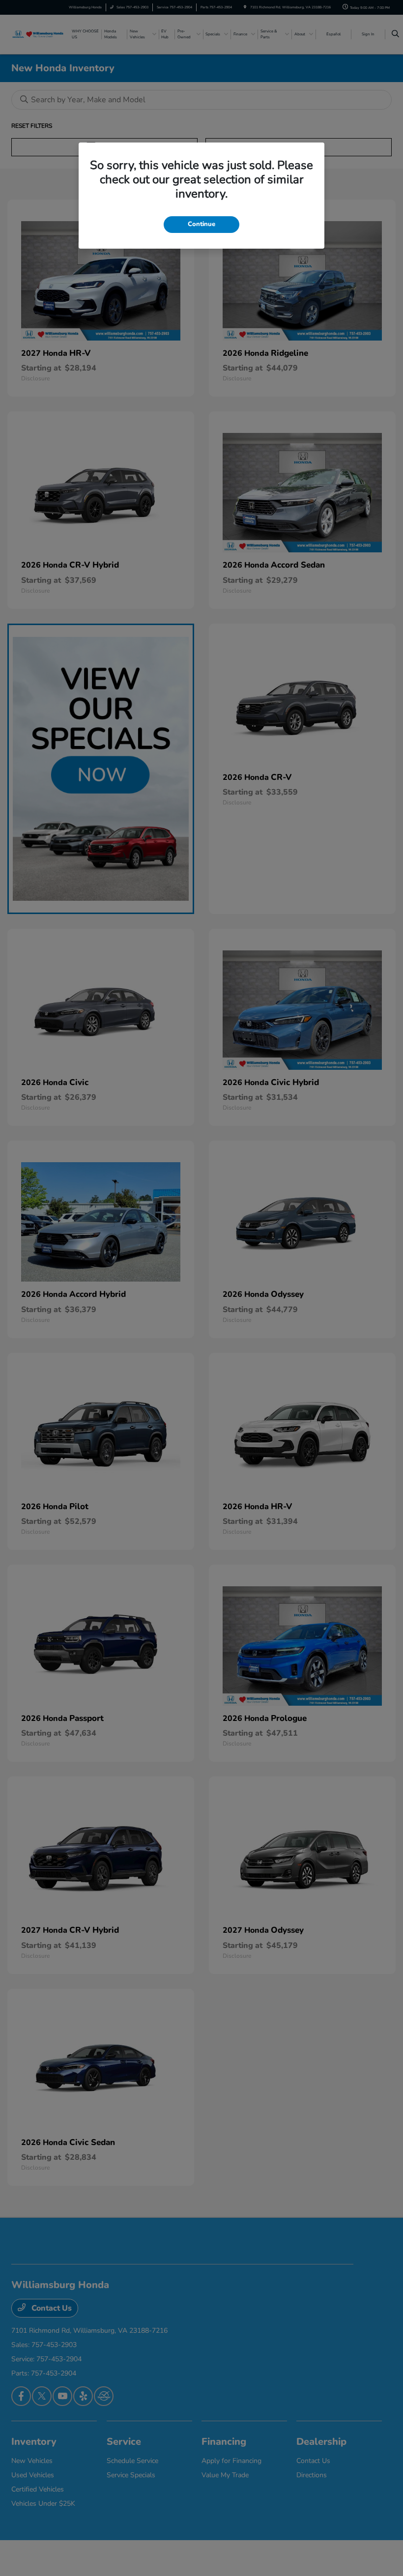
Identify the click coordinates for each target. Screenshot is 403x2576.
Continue (201, 224)
